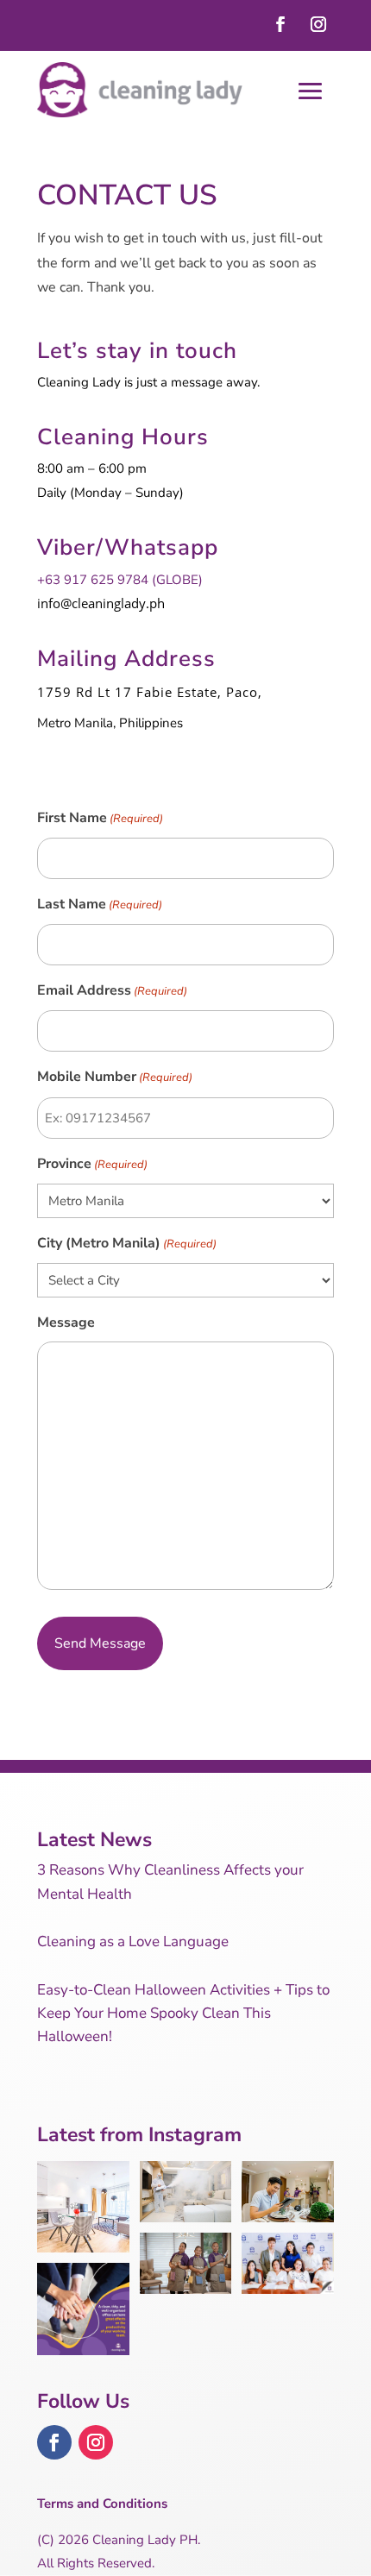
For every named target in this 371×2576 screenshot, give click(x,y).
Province (92, 1164)
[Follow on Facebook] (280, 24)
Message (66, 1323)
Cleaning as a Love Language (133, 1941)
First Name (100, 818)
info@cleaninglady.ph (101, 603)
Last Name (100, 904)
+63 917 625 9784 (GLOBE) (120, 580)
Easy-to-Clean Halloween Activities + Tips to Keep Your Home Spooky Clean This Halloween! (183, 2013)
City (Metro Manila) (127, 1243)
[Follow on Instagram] (318, 24)
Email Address (112, 990)
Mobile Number (115, 1077)
